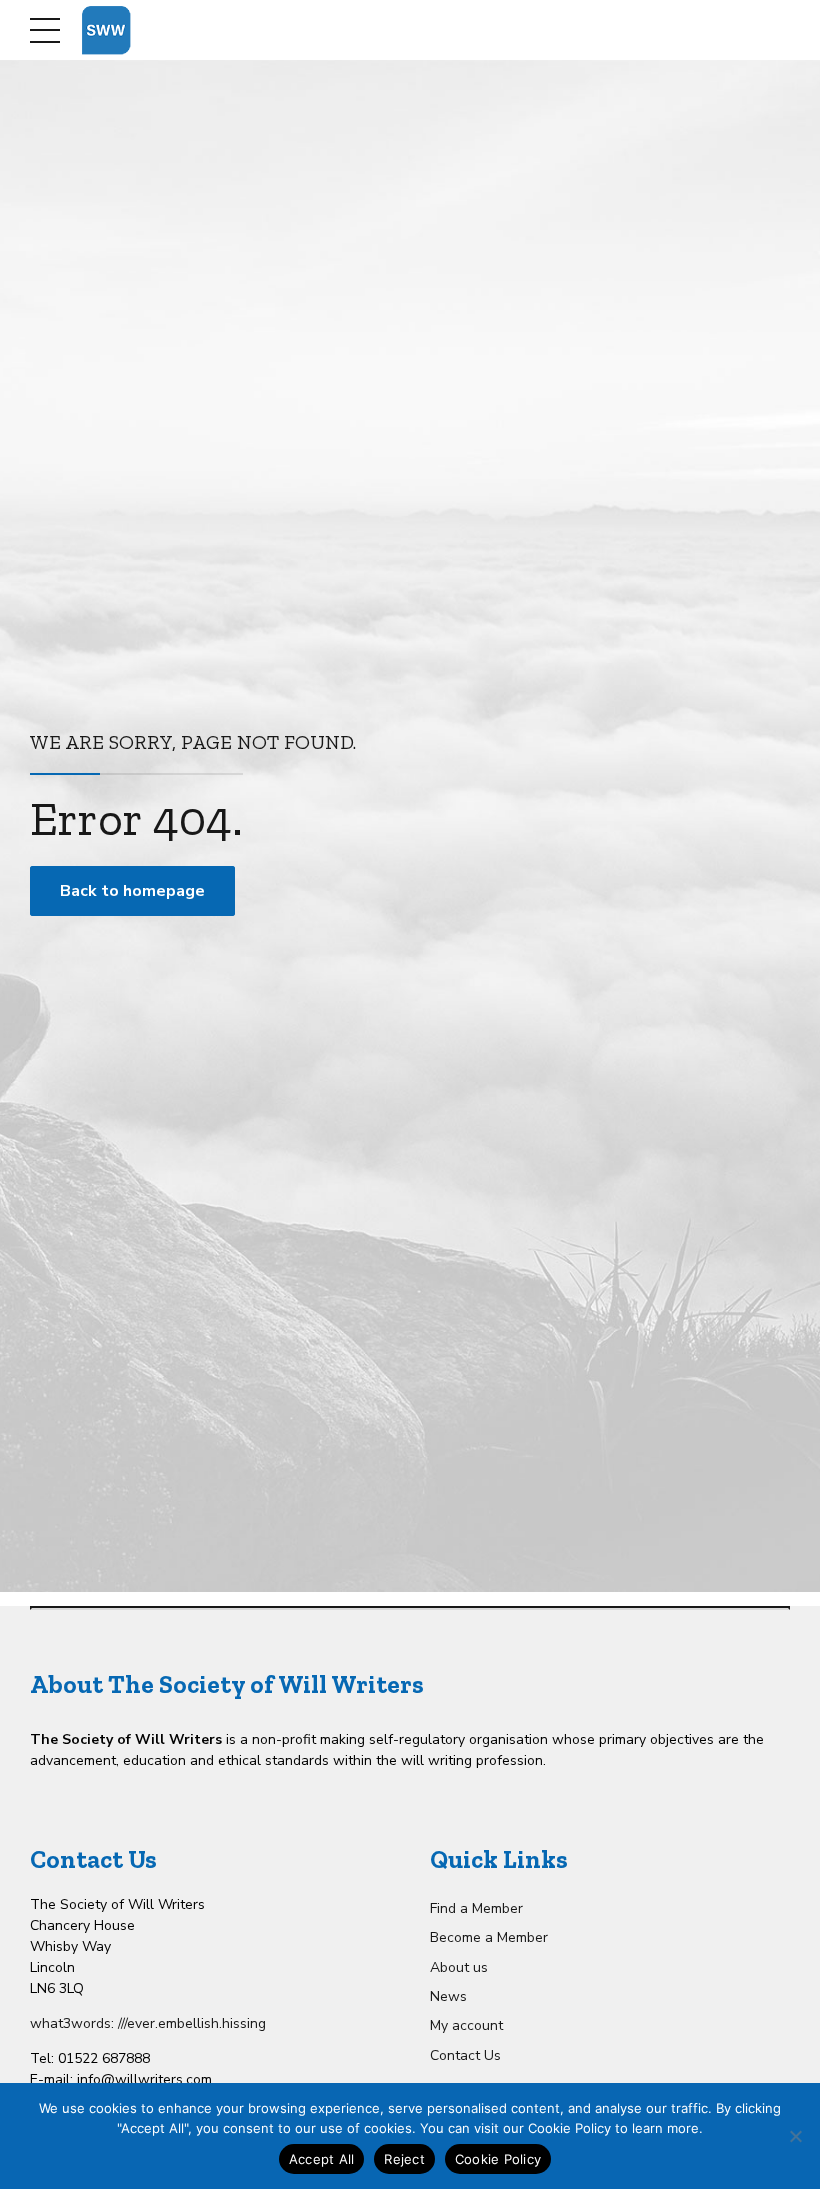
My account (466, 2025)
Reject (404, 2159)
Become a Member (489, 1937)
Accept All (322, 2159)
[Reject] (795, 2136)
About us (459, 1967)
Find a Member (476, 1908)
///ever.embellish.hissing (192, 2023)
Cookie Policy (498, 2159)
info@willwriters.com (144, 2079)
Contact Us (465, 2055)
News (448, 1996)
